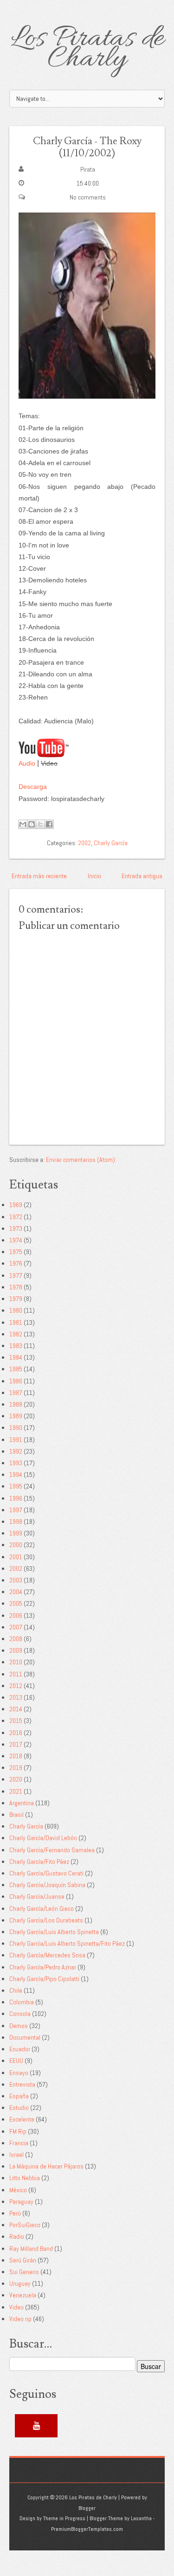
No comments (88, 197)
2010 (16, 1662)
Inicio (94, 876)
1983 (16, 1346)
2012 (16, 1686)
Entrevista (22, 2084)
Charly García (111, 843)
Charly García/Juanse (37, 1896)
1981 (16, 1322)
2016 (16, 1733)
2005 (16, 1603)
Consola (20, 2014)
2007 (16, 1627)
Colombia (22, 2002)
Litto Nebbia (25, 2178)
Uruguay (20, 2283)
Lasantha (141, 2518)
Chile (16, 1990)
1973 (16, 1228)
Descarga (33, 787)
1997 (16, 1510)
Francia (19, 2143)
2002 (84, 843)
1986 (16, 1381)
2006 (16, 1615)
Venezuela (23, 2295)
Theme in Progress (64, 2518)
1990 (16, 1428)
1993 (16, 1463)
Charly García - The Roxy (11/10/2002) (87, 147)
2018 (16, 1756)
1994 (16, 1475)
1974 (16, 1240)
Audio (27, 763)
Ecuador (20, 2049)
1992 (16, 1451)
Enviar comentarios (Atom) (81, 1160)
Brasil (16, 1815)
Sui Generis (24, 2272)
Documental (25, 2037)
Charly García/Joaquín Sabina (47, 1885)
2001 (16, 1557)
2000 (16, 1545)
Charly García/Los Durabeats (46, 1920)
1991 (16, 1440)
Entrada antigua (142, 876)
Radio (17, 2236)
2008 (16, 1639)
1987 (16, 1393)
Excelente (22, 2119)
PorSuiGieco (25, 2225)
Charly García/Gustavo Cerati (46, 1873)
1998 (16, 1522)
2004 (16, 1592)
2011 (16, 1674)
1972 (16, 1217)
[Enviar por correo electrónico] (23, 824)
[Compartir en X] (40, 824)
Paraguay (21, 2202)
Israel (16, 2155)
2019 (16, 1768)
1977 (16, 1275)
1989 (16, 1416)
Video (16, 2307)
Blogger (87, 2508)
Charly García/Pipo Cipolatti (44, 1979)
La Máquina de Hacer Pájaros (46, 2166)
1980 (16, 1310)
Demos (19, 2026)
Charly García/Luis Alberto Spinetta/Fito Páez (67, 1943)
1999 (16, 1533)
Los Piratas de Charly (87, 49)
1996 (16, 1498)
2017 (16, 1744)
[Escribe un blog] (32, 824)
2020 (16, 1779)
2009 (16, 1650)
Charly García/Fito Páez (39, 1862)
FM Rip (18, 2131)
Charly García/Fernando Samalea (52, 1850)
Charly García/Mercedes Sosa (47, 1955)
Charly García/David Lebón (43, 1838)
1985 (16, 1369)
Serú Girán (23, 2260)
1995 (16, 1486)
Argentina (22, 1803)
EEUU (16, 2061)
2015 (16, 1721)
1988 (16, 1404)
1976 (16, 1263)
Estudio (19, 2108)
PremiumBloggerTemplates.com (87, 2529)
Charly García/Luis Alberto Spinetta (54, 1932)
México (18, 2190)
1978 (16, 1287)
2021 (16, 1791)
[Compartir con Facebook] (49, 824)
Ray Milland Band (31, 2249)
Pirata (88, 169)
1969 (16, 1205)
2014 (16, 1709)
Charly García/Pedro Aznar (43, 1967)
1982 (16, 1334)
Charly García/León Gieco (42, 1909)
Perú (15, 2213)
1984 (16, 1357)
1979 (16, 1299)
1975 (16, 1252)
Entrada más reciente (39, 876)
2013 (16, 1697)
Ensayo (19, 2073)
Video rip (20, 2319)
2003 (16, 1580)
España (19, 2096)
